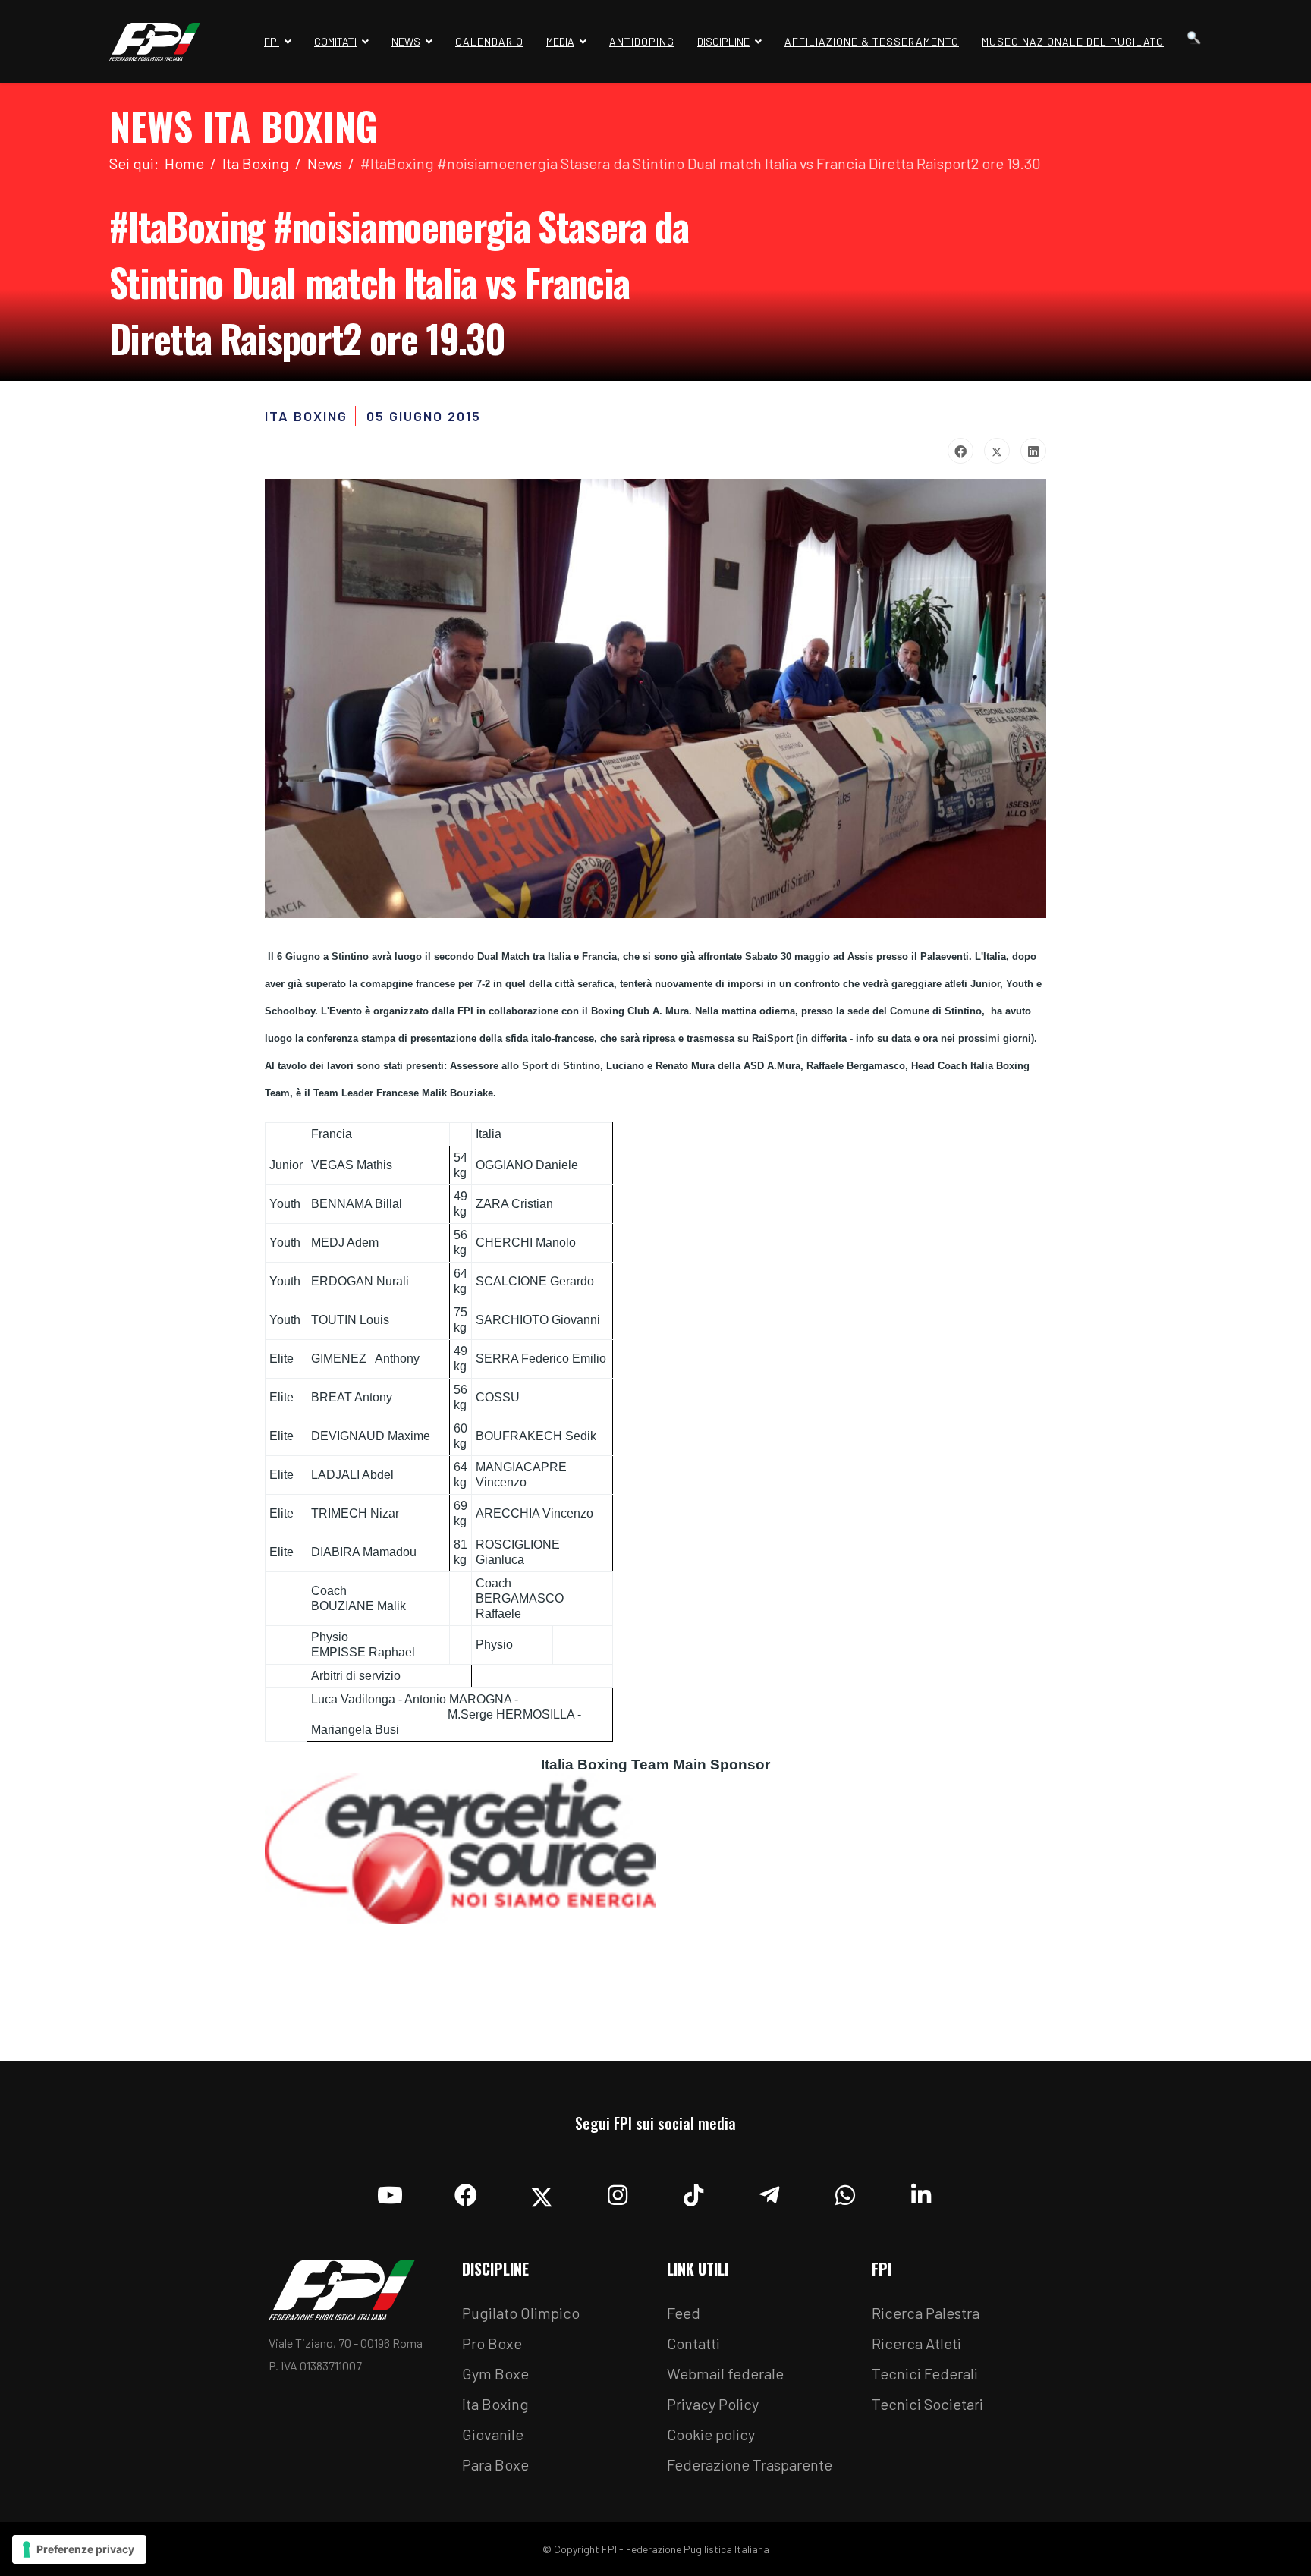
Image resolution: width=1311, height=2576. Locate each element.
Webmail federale (725, 2373)
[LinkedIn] (1033, 451)
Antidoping (642, 41)
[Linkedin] (921, 2191)
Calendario (489, 41)
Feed (684, 2313)
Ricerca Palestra (926, 2313)
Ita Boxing (495, 2404)
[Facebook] (960, 451)
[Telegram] (769, 2191)
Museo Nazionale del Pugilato (1073, 41)
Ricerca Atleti (916, 2343)
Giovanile (493, 2434)
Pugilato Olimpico (521, 2313)
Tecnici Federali (925, 2373)
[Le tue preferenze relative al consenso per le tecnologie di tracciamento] (79, 2549)
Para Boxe (495, 2464)
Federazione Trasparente (750, 2464)
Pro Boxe (492, 2343)
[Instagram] (618, 2191)
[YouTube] (390, 2191)
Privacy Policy (713, 2404)
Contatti (693, 2343)
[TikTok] (693, 2191)
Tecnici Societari (927, 2404)
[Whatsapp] (845, 2191)
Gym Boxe (495, 2373)
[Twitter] (997, 451)
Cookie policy (711, 2434)
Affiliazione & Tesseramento (872, 41)
